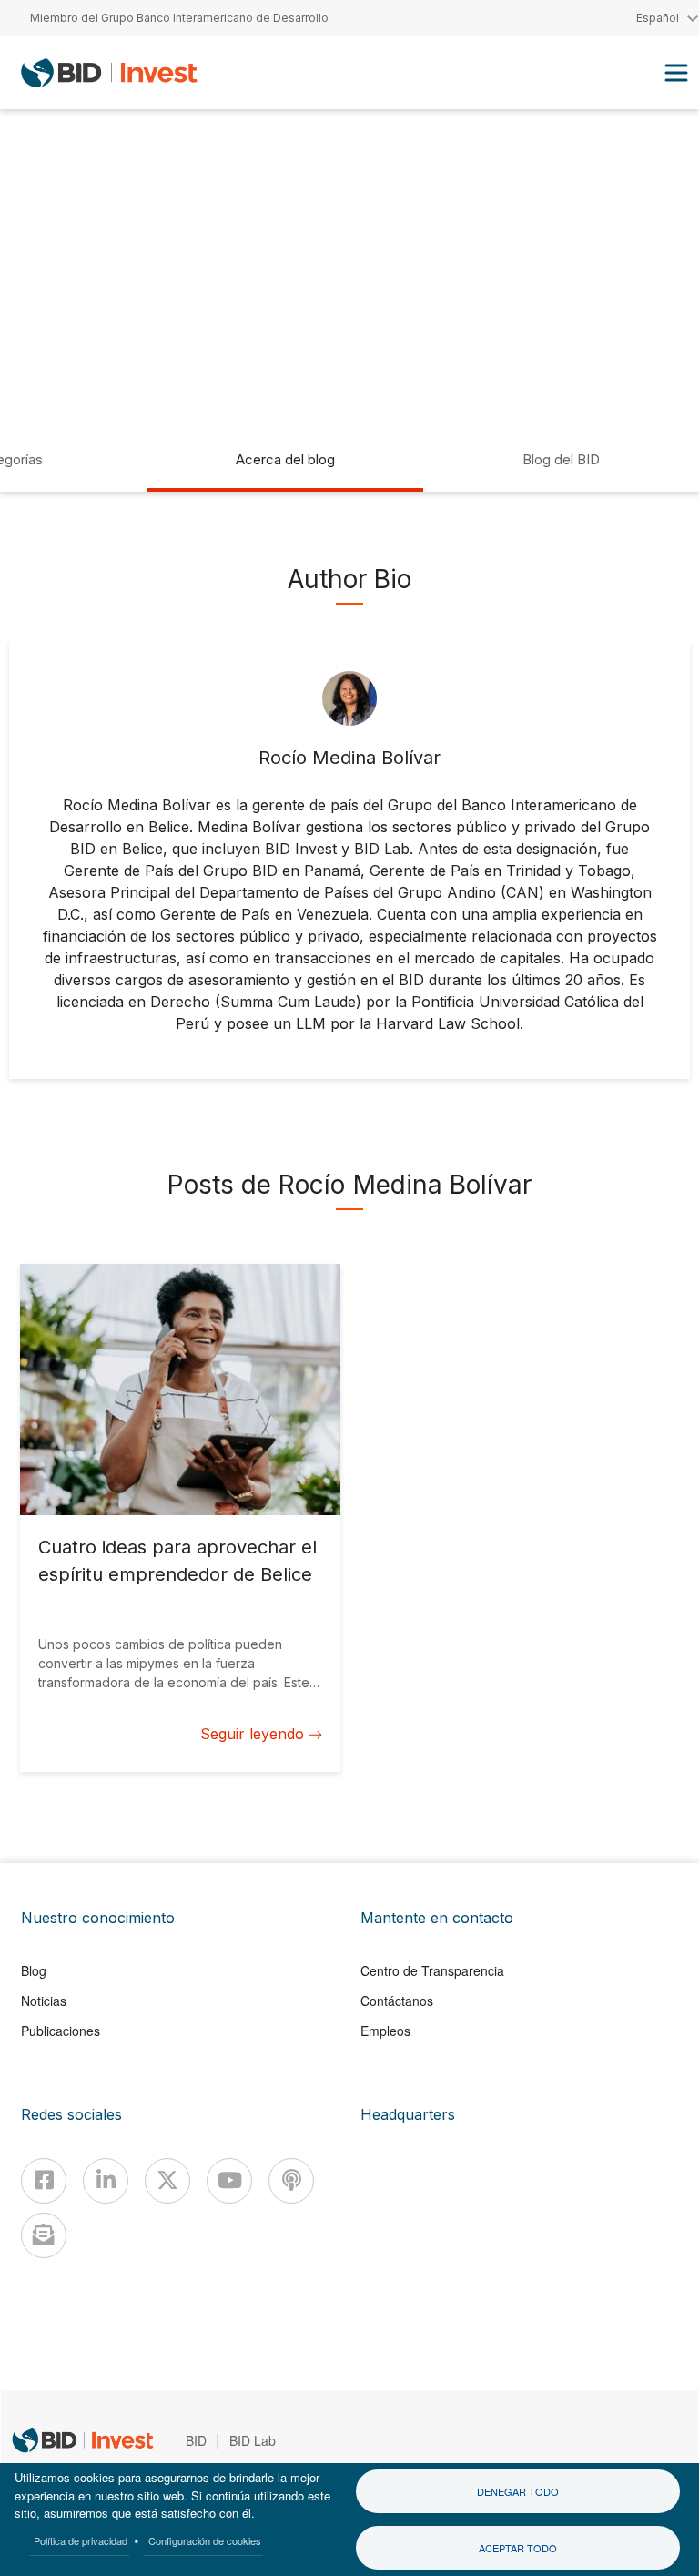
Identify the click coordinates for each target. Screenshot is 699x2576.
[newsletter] (44, 2235)
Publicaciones (61, 2031)
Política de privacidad (81, 2540)
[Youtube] (229, 2181)
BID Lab (253, 2440)
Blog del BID (561, 459)
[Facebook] (44, 2181)
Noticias (44, 2001)
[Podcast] (291, 2181)
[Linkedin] (106, 2181)
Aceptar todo (518, 2548)
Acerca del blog (285, 459)
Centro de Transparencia (432, 1970)
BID (196, 2440)
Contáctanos (397, 2001)
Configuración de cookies (205, 2540)
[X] (167, 2181)
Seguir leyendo (252, 1734)
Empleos (385, 2031)
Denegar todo (518, 2491)
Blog (34, 1970)
